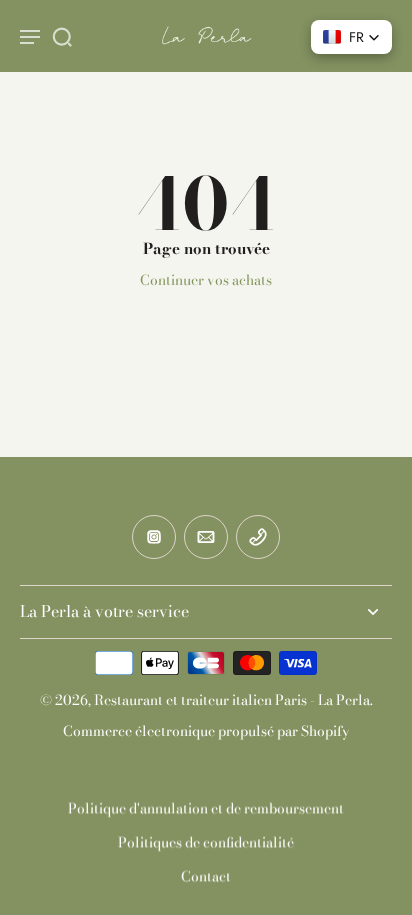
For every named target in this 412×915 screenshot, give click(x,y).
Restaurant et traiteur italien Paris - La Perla (232, 700)
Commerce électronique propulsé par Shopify (206, 731)
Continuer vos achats (206, 280)
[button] (351, 37)
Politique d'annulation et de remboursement (206, 808)
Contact (206, 876)
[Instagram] (154, 537)
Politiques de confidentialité (206, 842)
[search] (62, 36)
